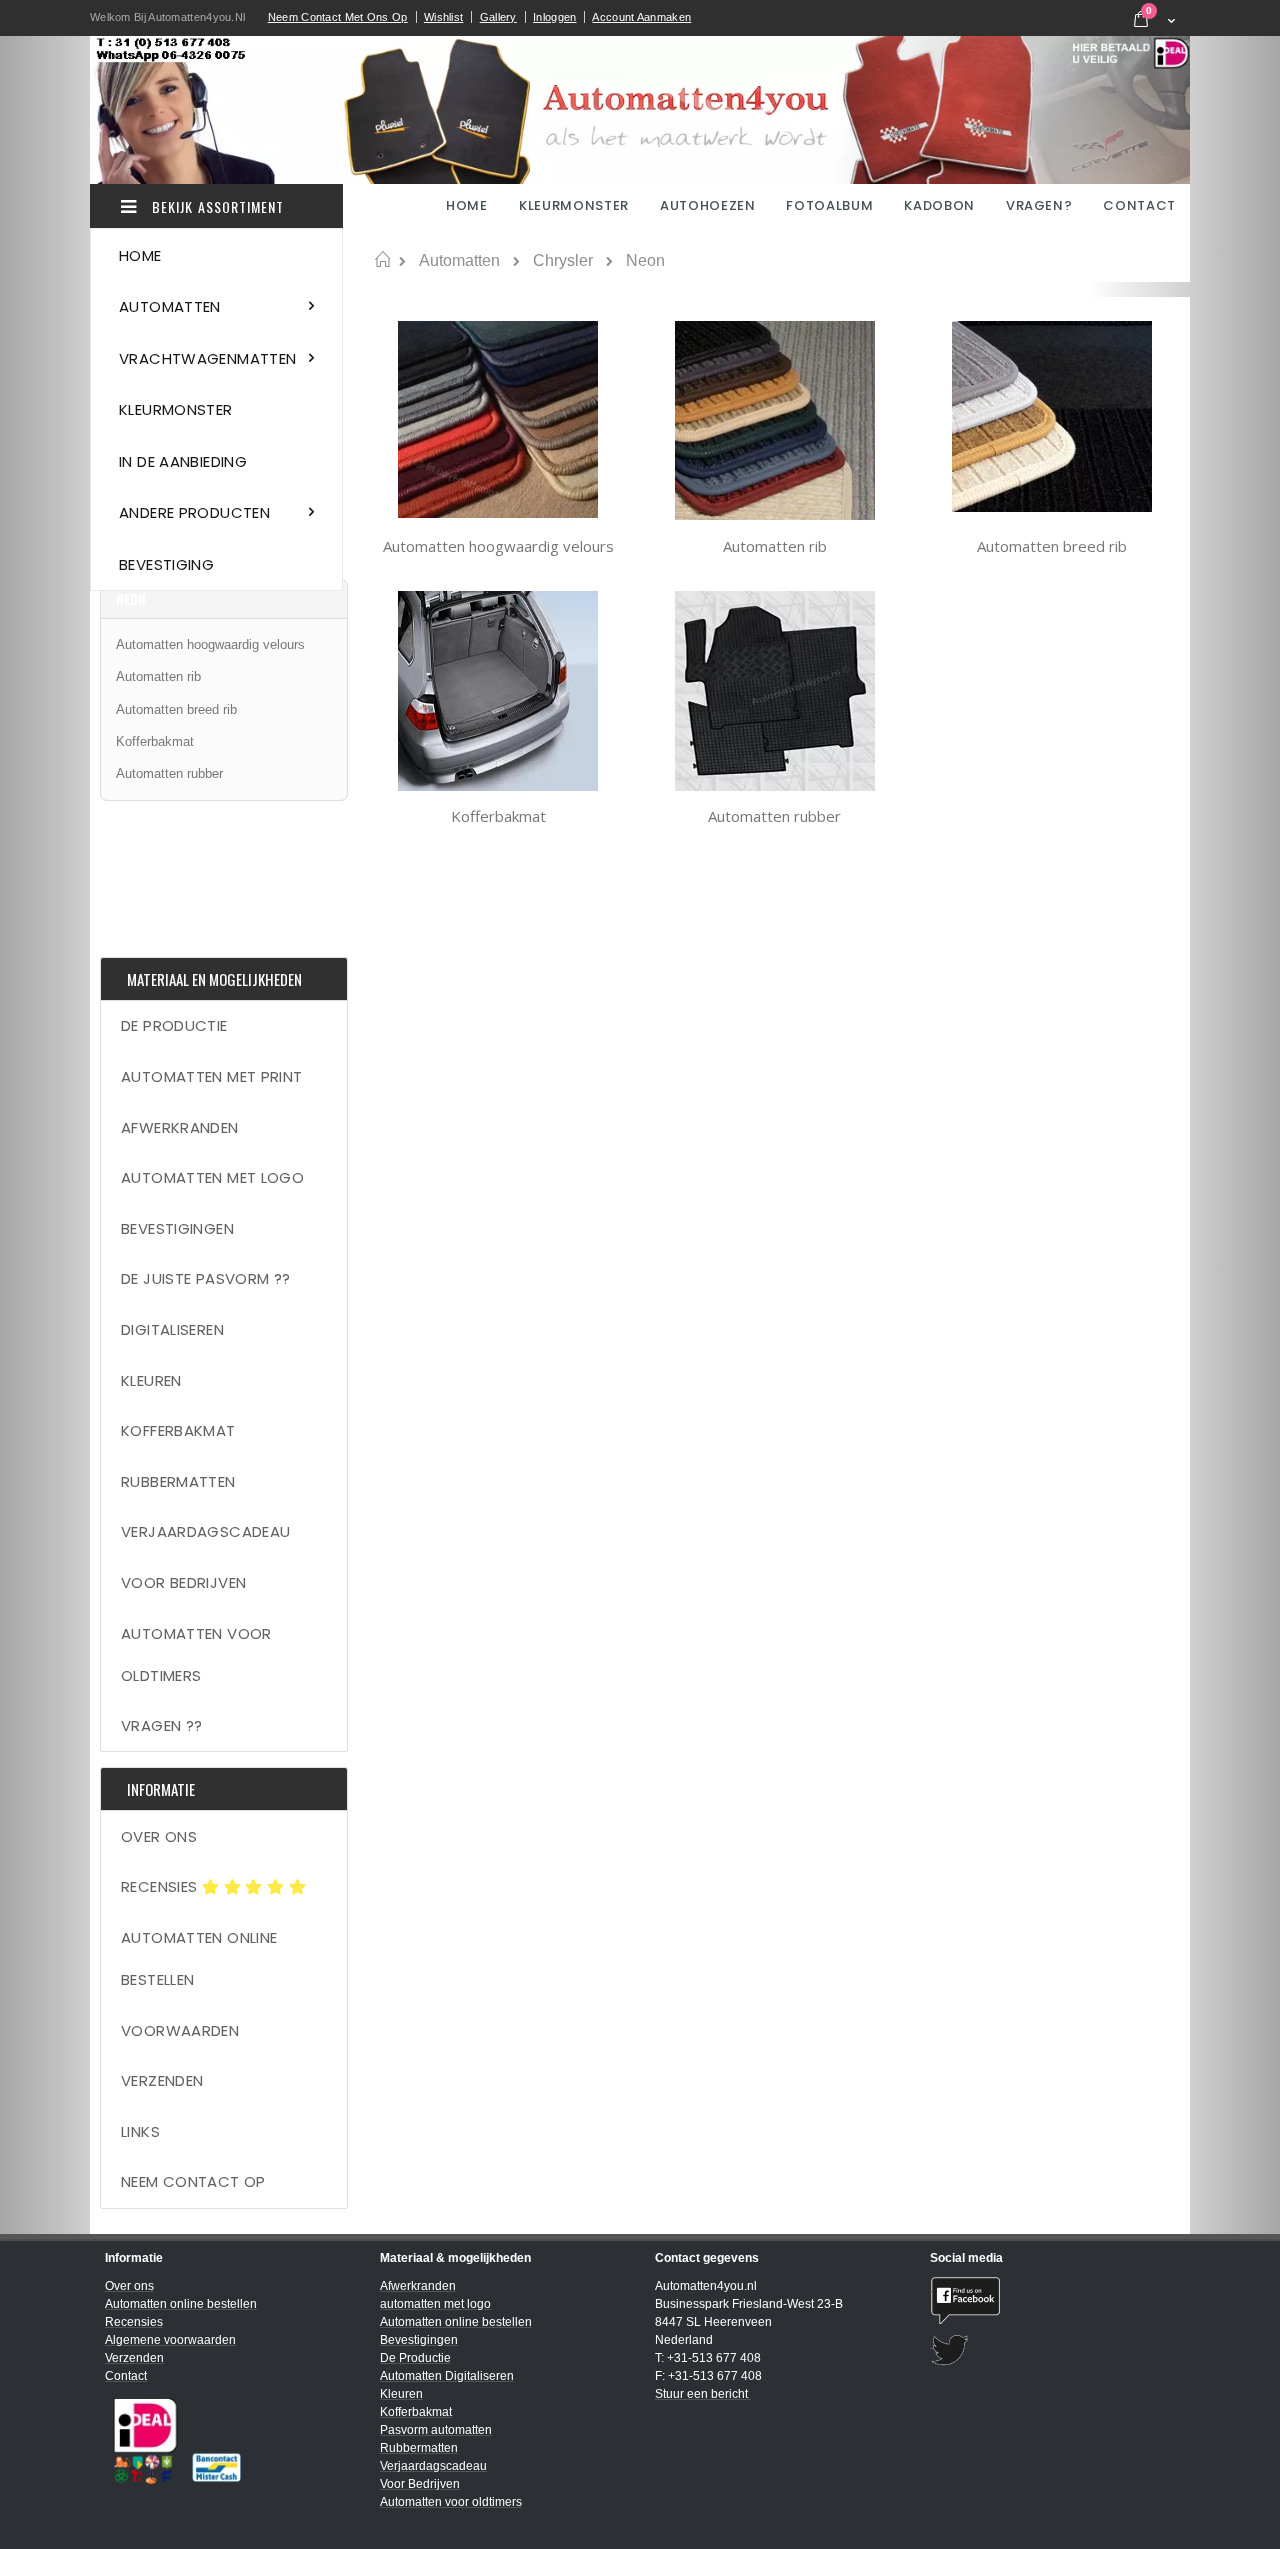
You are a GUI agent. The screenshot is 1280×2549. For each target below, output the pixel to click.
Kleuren (151, 1380)
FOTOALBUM (829, 205)
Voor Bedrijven (183, 1582)
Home (382, 260)
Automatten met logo (212, 1177)
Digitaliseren (172, 1329)
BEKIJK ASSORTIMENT (216, 206)
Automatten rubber (774, 816)
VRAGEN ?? (161, 1725)
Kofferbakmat (498, 816)
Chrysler (563, 261)
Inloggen (554, 17)
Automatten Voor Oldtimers (196, 1654)
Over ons (159, 1836)
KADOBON (939, 205)
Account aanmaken (641, 17)
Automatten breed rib (1052, 546)
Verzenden (162, 2080)
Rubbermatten (178, 1481)
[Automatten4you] (640, 110)
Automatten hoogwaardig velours (498, 546)
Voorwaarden (180, 2030)
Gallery (498, 17)
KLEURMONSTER (574, 205)
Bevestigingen (177, 1228)
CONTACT (1139, 205)
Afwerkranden (180, 1127)
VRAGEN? (1039, 205)
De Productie (174, 1025)
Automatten (459, 261)
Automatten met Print (212, 1076)
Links (140, 2131)
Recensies (161, 1886)
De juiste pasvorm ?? (206, 1278)
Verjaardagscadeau (205, 1531)
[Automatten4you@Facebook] (1052, 2300)
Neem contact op (193, 2181)
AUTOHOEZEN (708, 205)
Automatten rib (775, 546)
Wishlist (443, 17)
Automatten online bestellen (199, 1958)
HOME (468, 205)
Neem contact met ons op (338, 17)
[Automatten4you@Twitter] (1052, 2350)
